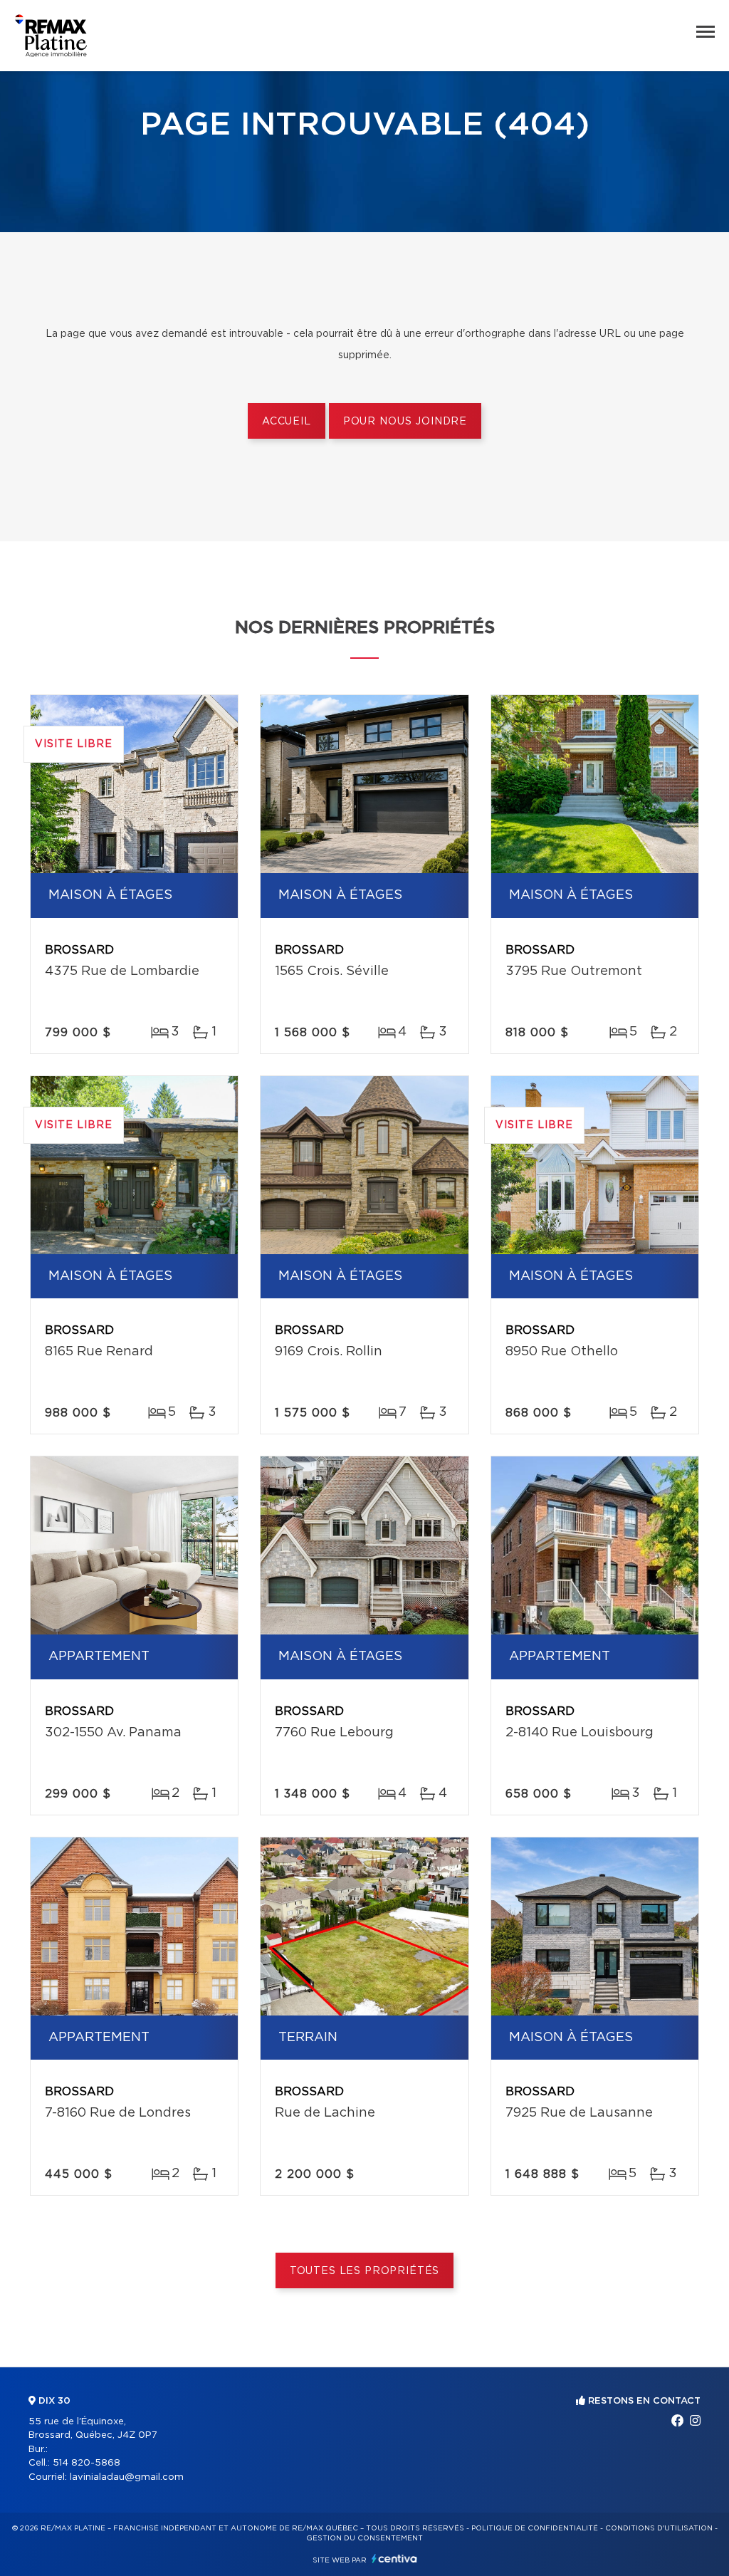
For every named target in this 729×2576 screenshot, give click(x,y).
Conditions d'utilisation (659, 2528)
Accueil (287, 422)
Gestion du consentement (364, 2538)
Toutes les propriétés (365, 2271)
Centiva (394, 2559)
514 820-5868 (86, 2463)
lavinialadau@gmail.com (127, 2477)
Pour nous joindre (405, 422)
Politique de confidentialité (535, 2528)
